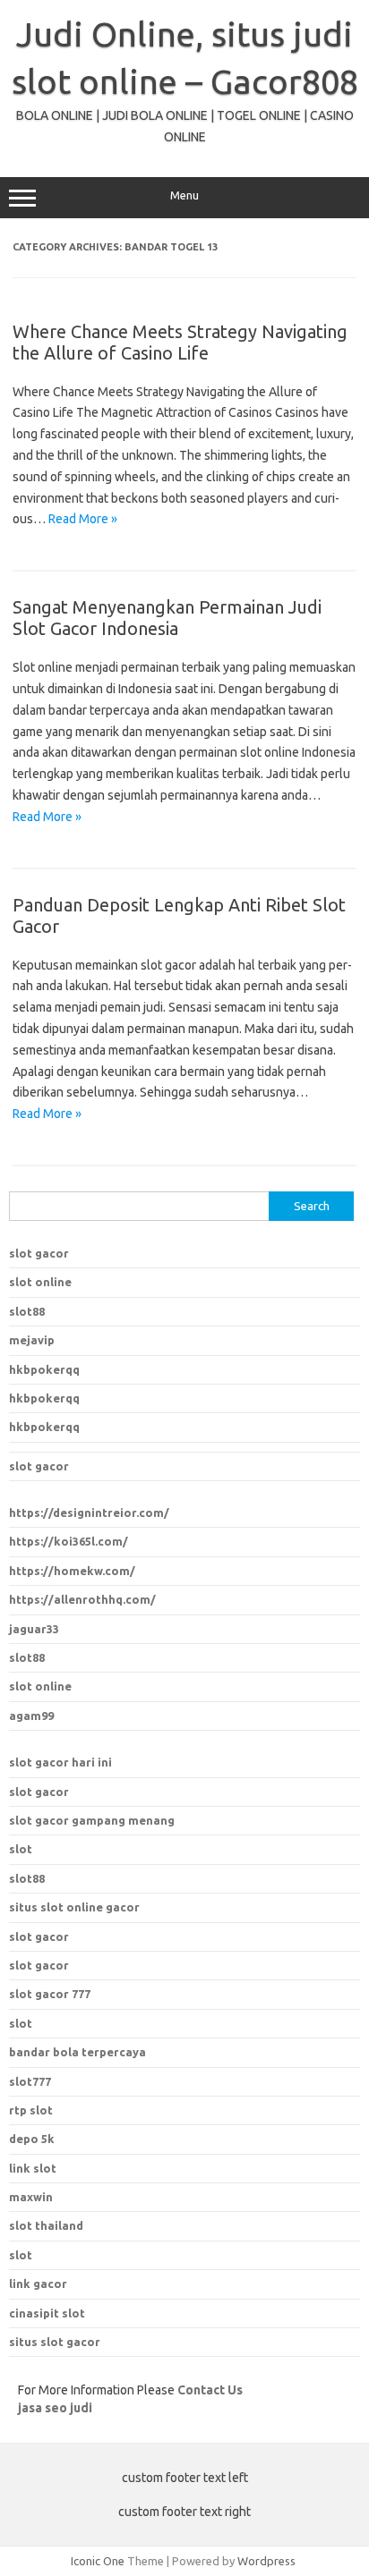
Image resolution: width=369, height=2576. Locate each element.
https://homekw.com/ (72, 1571)
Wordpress (266, 2561)
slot (21, 1849)
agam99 (31, 1716)
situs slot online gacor (74, 1907)
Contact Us (210, 2390)
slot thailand (46, 2225)
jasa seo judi (55, 2408)
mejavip (32, 1340)
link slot (33, 2168)
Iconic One (98, 2561)
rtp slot (31, 2110)
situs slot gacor (55, 2342)
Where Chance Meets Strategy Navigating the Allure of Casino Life (180, 342)
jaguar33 (34, 1629)
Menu (184, 195)
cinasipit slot (47, 2313)
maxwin (31, 2197)
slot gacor (39, 1253)
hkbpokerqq (44, 1369)
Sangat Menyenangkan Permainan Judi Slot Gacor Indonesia (167, 618)
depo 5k (32, 2139)
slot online (40, 1282)
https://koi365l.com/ (69, 1541)
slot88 (27, 1311)
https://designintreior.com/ (89, 1513)
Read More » (83, 519)
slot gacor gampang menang (92, 1820)
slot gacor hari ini (60, 1762)
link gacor (38, 2284)
